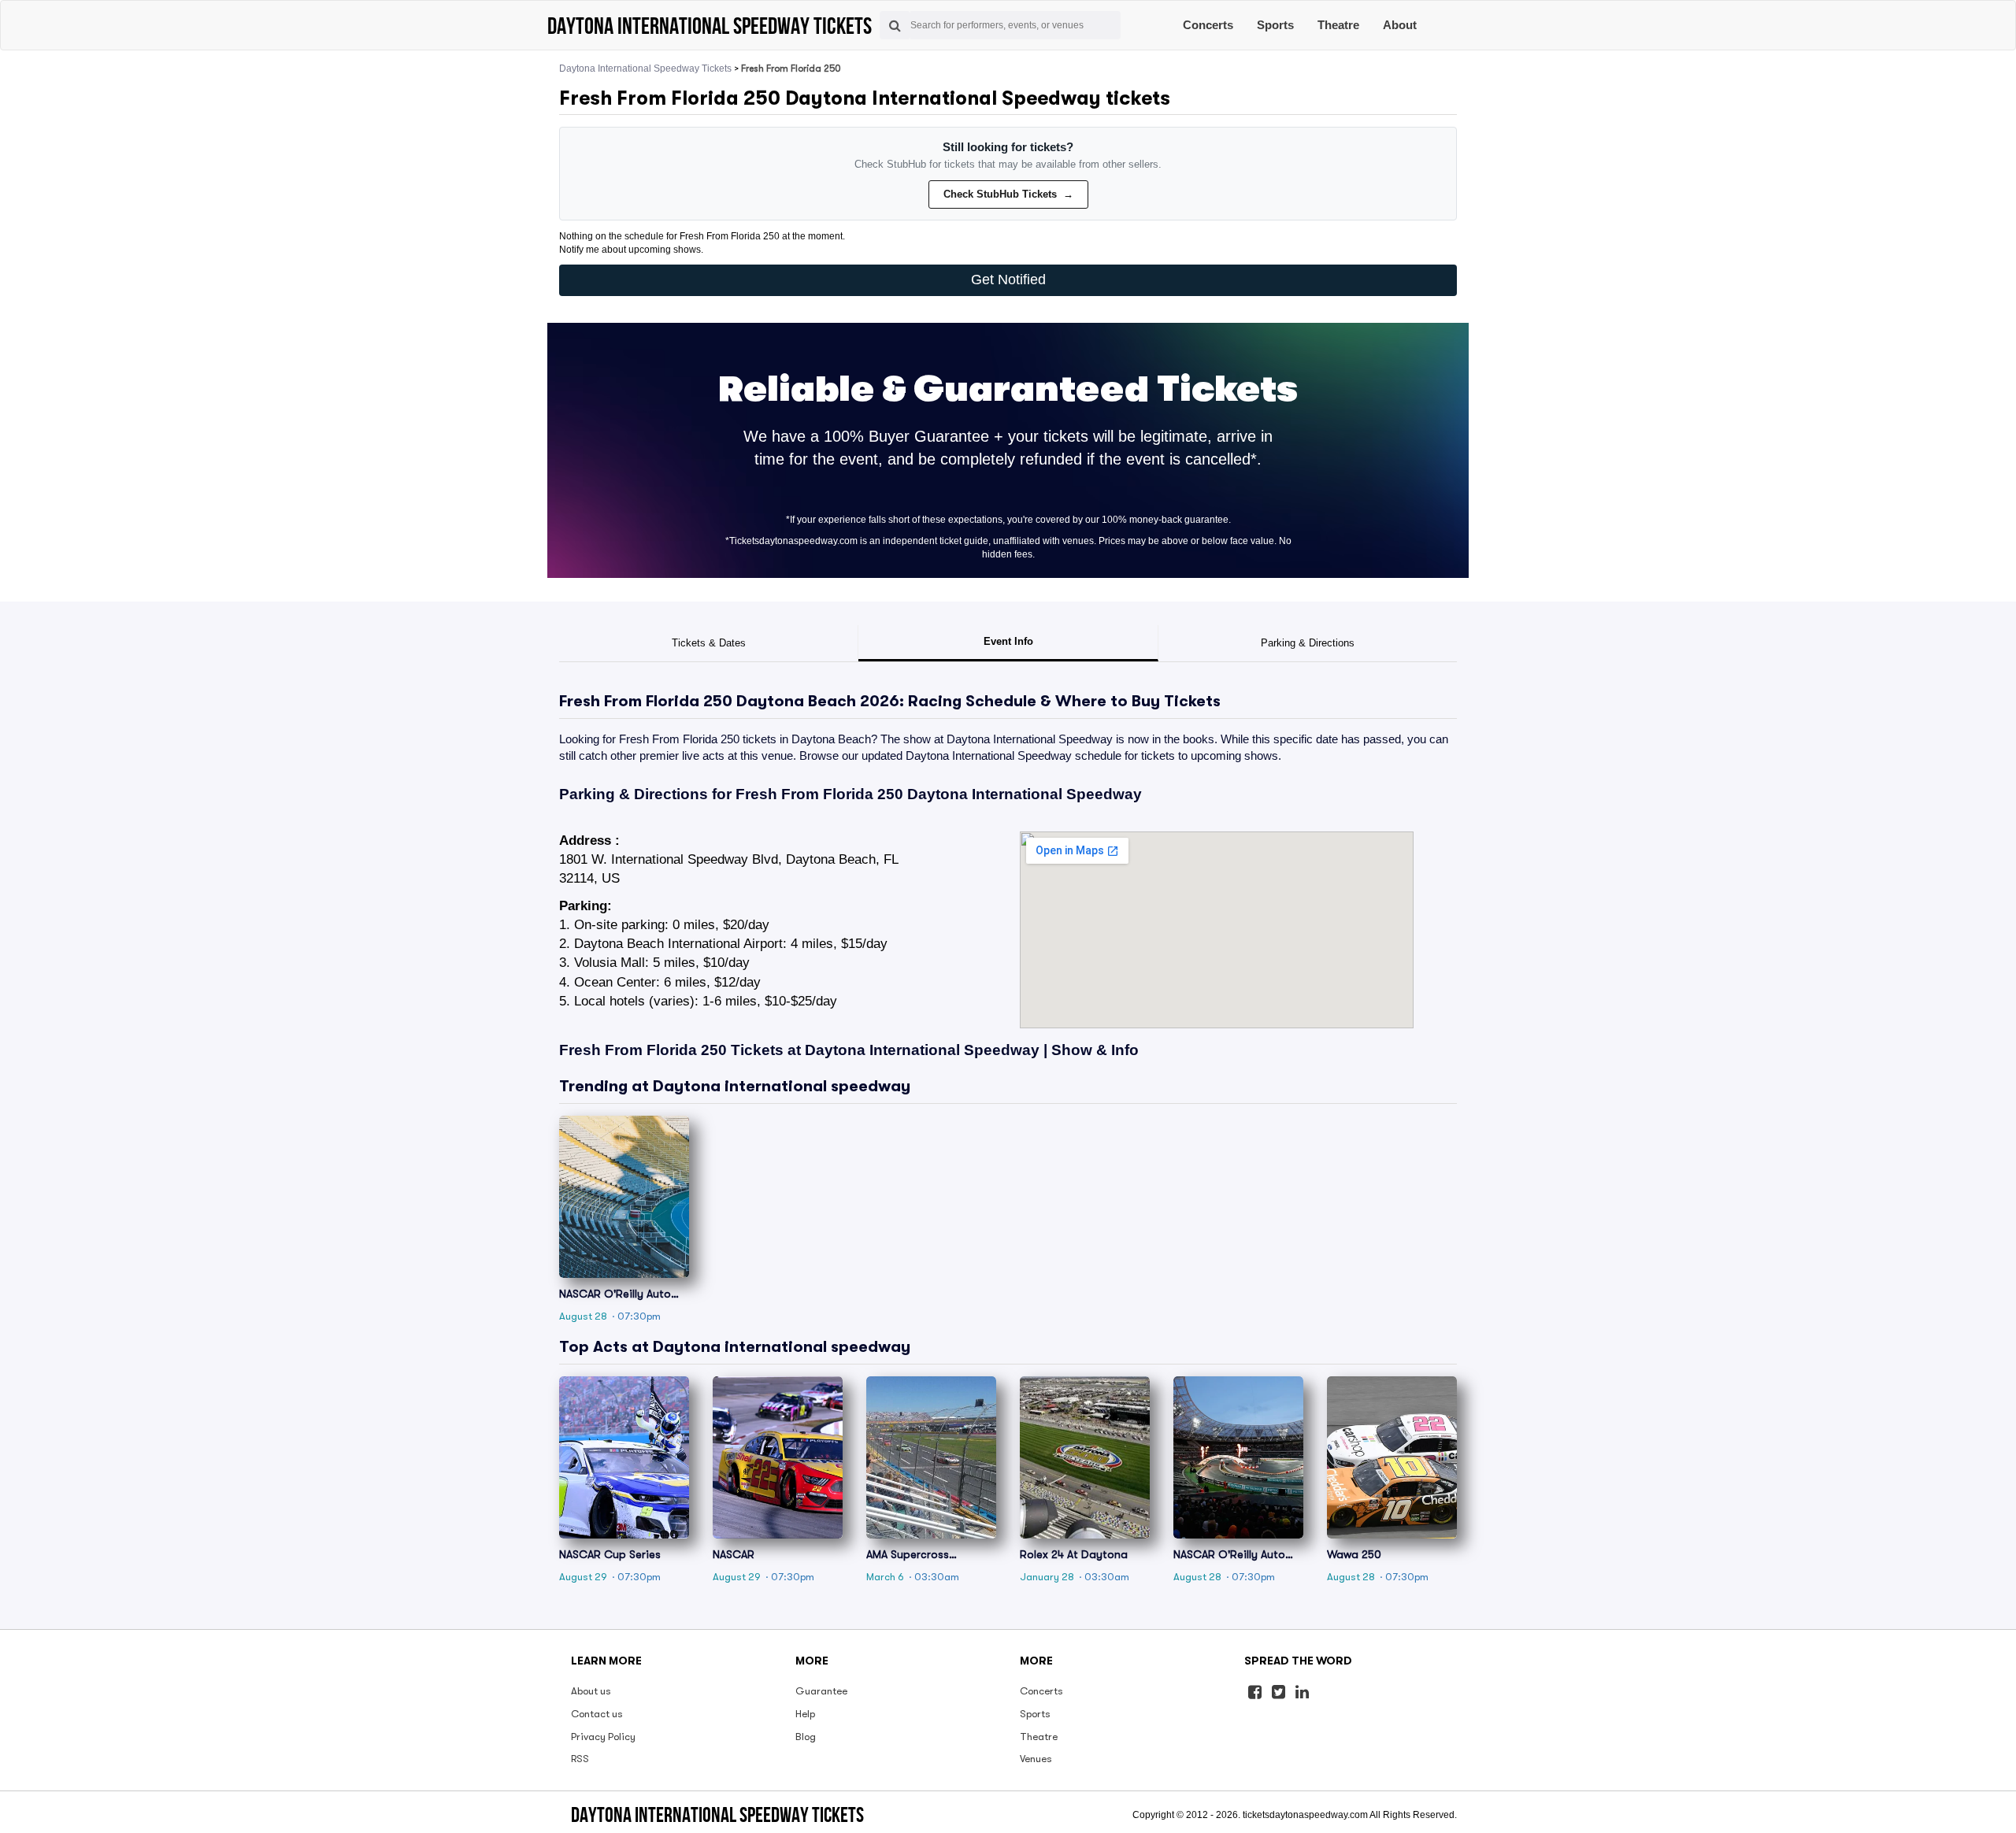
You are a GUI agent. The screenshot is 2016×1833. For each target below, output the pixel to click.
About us (591, 1691)
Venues (1036, 1759)
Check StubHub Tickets (1008, 194)
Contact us (597, 1714)
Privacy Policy (603, 1737)
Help (805, 1714)
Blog (806, 1737)
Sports (1275, 25)
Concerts (1208, 25)
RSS (580, 1759)
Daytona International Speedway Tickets (645, 69)
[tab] (709, 643)
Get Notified (1008, 280)
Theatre (1338, 25)
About (1400, 25)
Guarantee (821, 1691)
